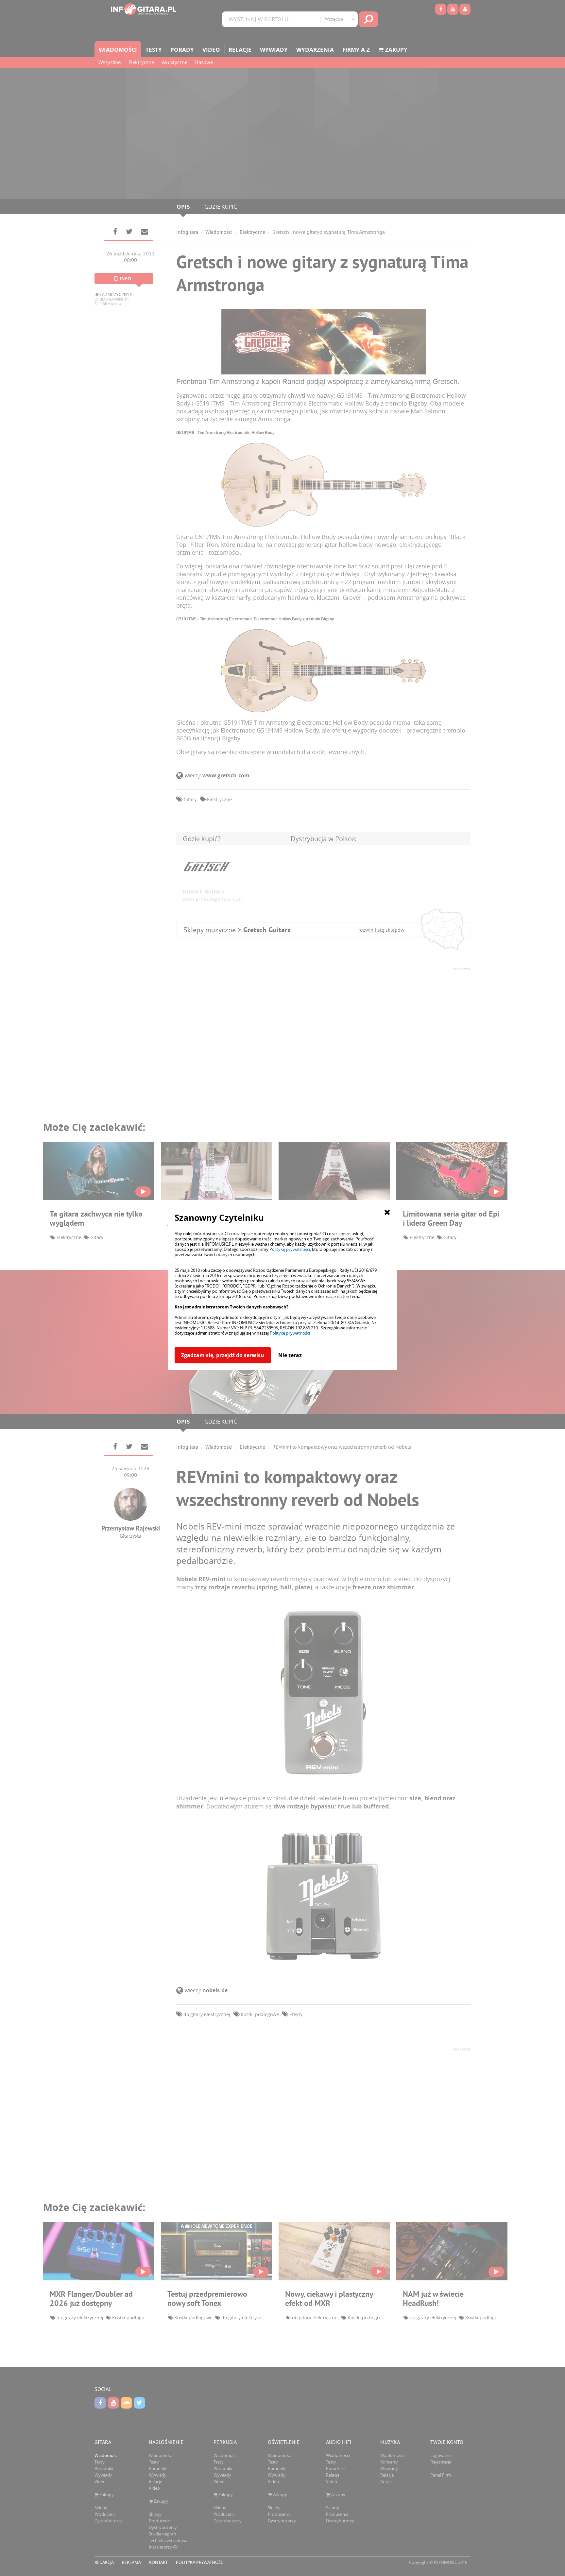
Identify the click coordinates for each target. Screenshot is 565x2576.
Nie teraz (290, 1355)
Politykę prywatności (290, 1249)
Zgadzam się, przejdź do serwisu (223, 1355)
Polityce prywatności (290, 1333)
